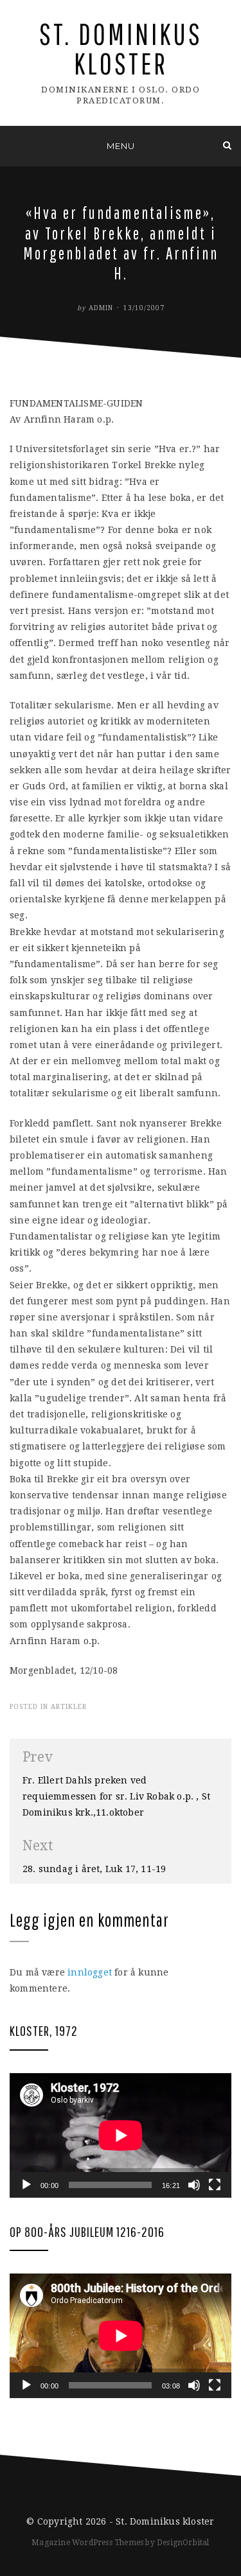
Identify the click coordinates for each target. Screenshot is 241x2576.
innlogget (90, 1972)
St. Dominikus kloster (121, 48)
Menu (121, 146)
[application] (121, 2135)
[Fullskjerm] (215, 2185)
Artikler (69, 1707)
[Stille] (194, 2185)
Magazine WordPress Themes (87, 2543)
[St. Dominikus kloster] (14, 145)
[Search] (227, 145)
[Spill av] (26, 2185)
